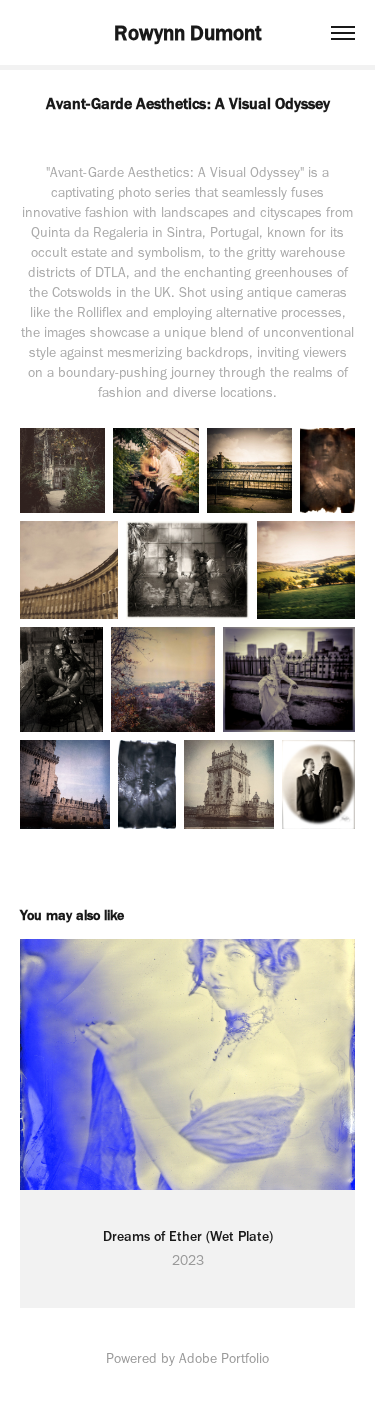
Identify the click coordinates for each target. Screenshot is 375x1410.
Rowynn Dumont (188, 32)
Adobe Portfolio (224, 1358)
